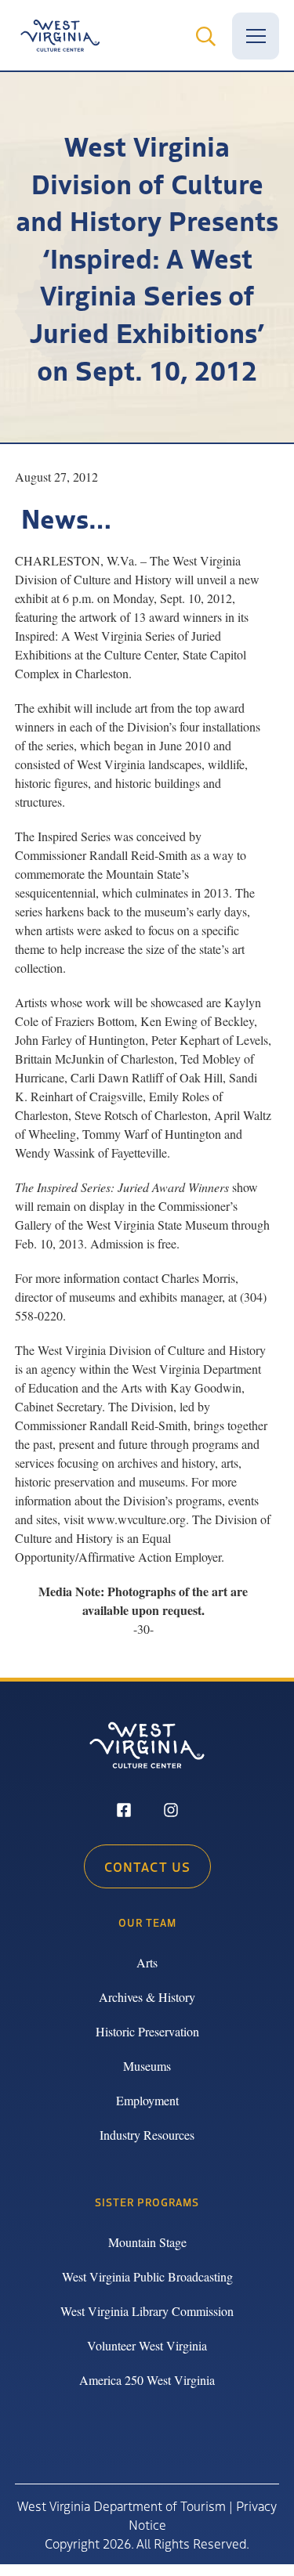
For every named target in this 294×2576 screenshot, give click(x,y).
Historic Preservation (147, 2031)
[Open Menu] (256, 36)
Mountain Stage (147, 2242)
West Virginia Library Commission (147, 2311)
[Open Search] (205, 36)
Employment (147, 2100)
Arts (147, 1962)
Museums (147, 2066)
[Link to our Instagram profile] (171, 1812)
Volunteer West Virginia (147, 2345)
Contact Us (147, 1866)
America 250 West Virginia (147, 2380)
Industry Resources (147, 2135)
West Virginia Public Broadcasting (147, 2276)
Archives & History (147, 1997)
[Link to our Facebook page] (124, 1812)
